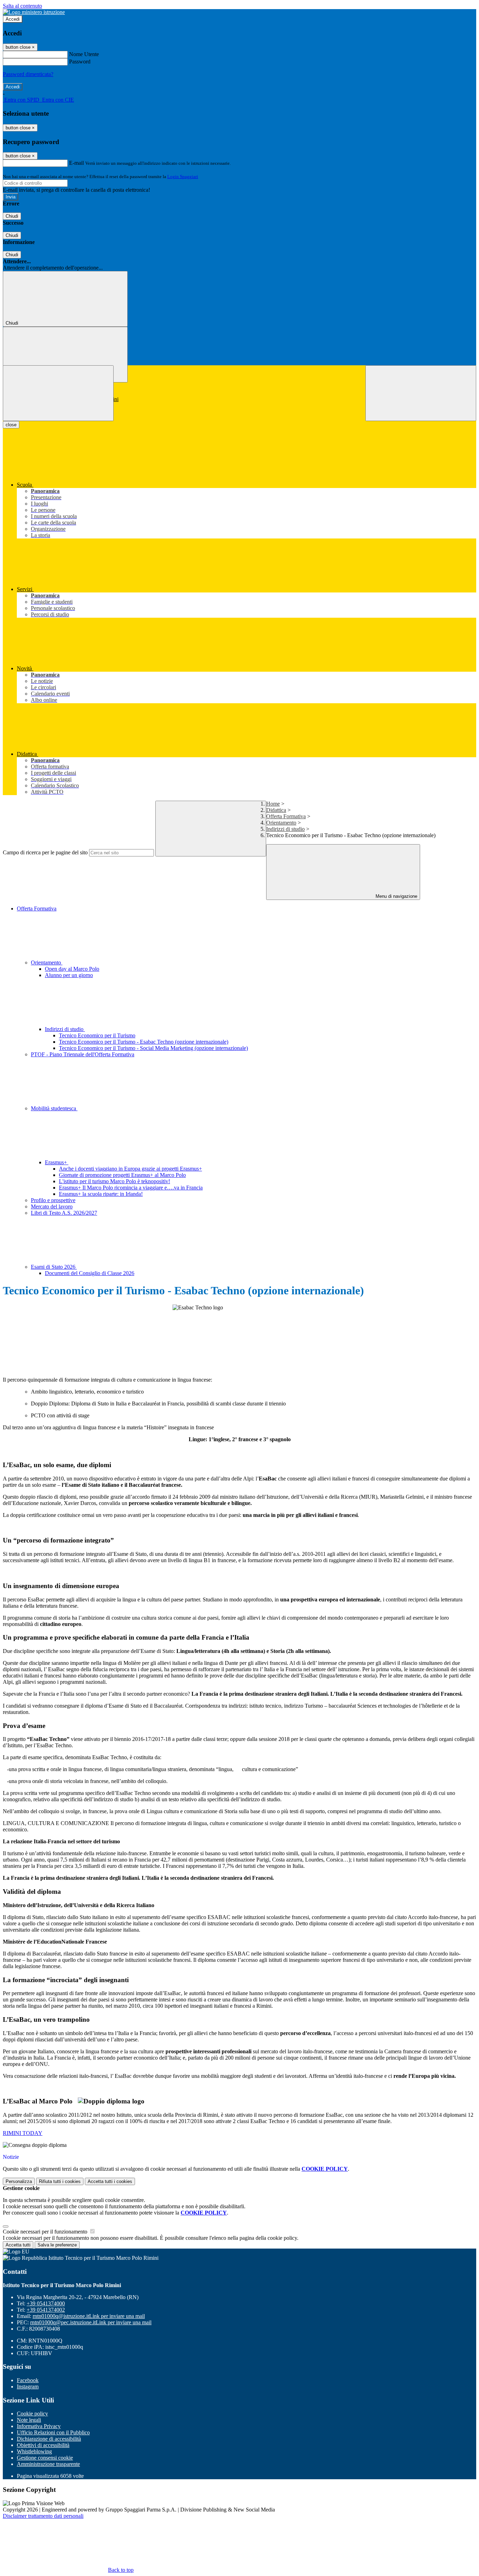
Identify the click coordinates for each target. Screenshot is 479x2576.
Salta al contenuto (22, 6)
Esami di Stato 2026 (54, 1267)
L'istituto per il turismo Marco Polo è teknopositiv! (114, 1181)
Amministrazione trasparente (48, 2464)
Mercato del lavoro (52, 1206)
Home (273, 804)
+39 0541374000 (46, 2303)
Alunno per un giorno (69, 975)
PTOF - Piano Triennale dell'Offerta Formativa (83, 1054)
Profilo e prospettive (53, 1200)
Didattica (276, 810)
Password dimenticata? (28, 74)
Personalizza (19, 2181)
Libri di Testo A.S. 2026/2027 (64, 1213)
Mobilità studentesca (54, 1108)
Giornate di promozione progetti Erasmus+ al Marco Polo (122, 1175)
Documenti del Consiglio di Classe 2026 (90, 1273)
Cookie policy (32, 2414)
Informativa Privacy (39, 2426)
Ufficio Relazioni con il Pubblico (53, 2432)
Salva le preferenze (57, 2245)
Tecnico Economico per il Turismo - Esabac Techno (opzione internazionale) (144, 1042)
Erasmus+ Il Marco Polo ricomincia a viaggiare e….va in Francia (131, 1188)
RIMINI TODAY (23, 2133)
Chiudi (12, 216)
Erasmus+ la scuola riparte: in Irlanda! (101, 1194)
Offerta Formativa (286, 816)
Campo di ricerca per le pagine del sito (45, 852)
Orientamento (281, 823)
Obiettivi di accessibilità (43, 2445)
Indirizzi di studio (285, 829)
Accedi (13, 19)
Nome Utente (84, 54)
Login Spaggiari (183, 177)
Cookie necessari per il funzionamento (46, 2232)
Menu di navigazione (396, 896)
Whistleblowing (34, 2451)
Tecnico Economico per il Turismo (97, 1035)
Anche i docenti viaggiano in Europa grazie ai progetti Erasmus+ (130, 1169)
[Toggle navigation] (58, 393)
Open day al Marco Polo (72, 969)
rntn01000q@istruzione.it (89, 2316)
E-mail (76, 163)
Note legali (29, 2420)
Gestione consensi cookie (45, 2458)
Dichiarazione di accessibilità (49, 2439)
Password (80, 62)
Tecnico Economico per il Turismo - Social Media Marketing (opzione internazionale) (153, 1048)
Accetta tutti (110, 2181)
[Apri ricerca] (421, 393)
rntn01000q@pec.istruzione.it (91, 2322)
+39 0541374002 (46, 2310)
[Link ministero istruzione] (34, 12)
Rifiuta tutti (60, 2181)
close (11, 425)
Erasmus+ (57, 1162)
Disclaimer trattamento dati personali (43, 2516)
